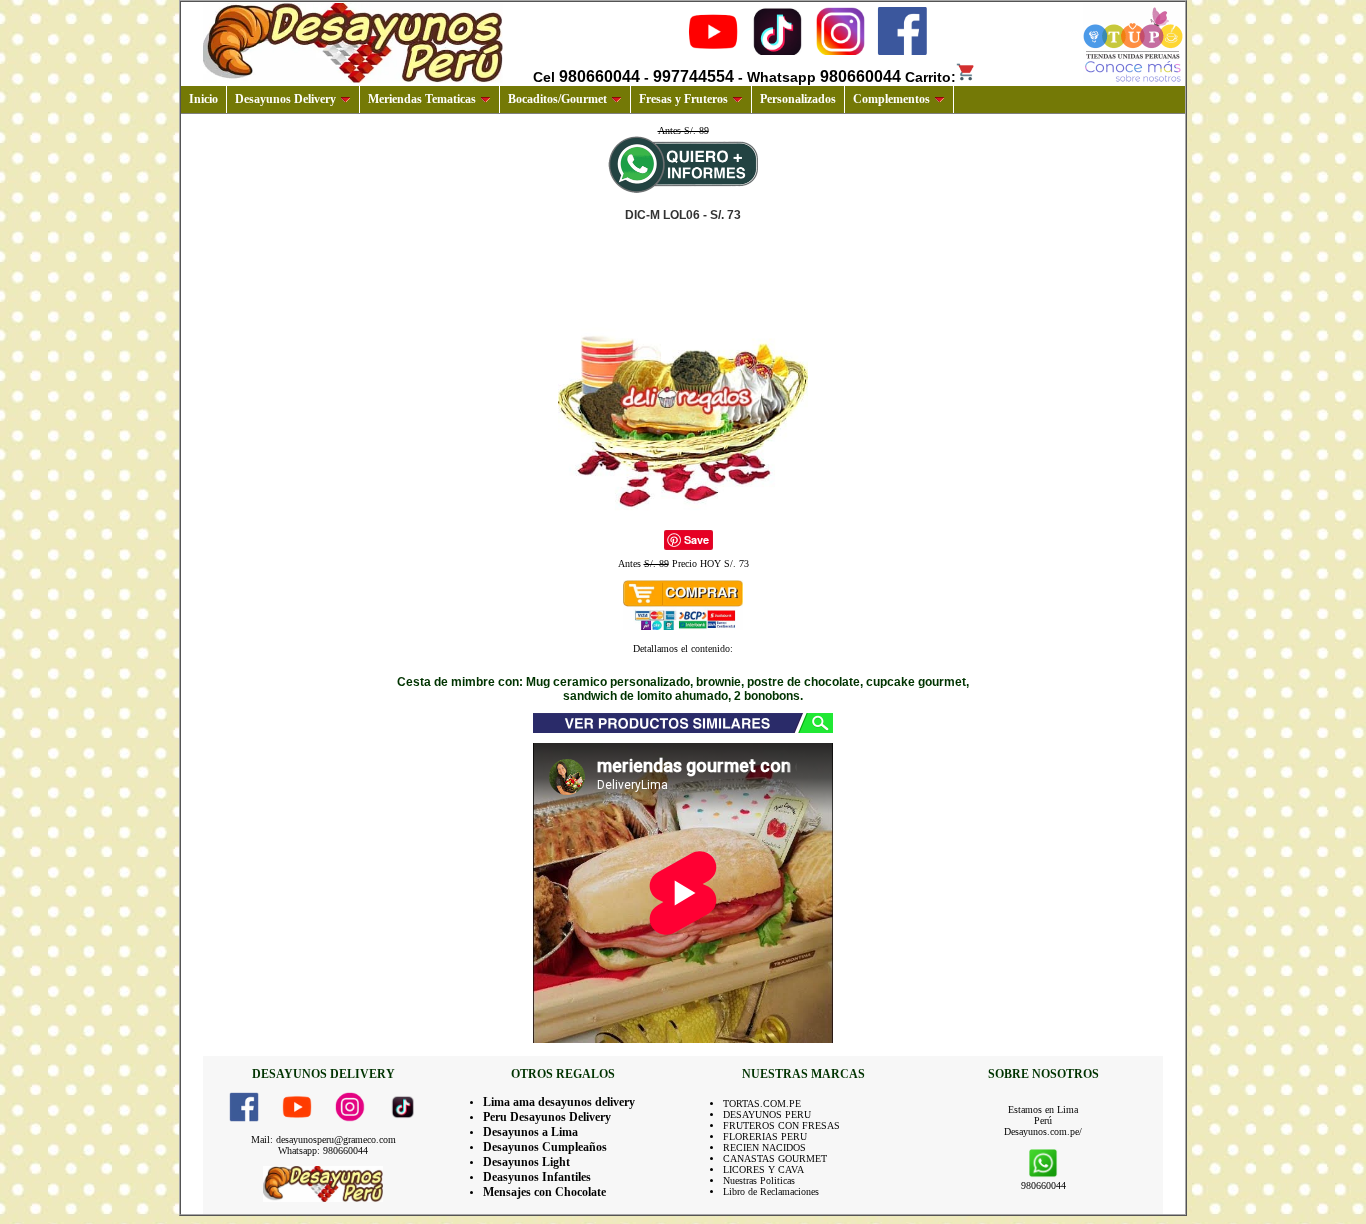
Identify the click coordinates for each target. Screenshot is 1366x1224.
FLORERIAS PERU (765, 1136)
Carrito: (930, 77)
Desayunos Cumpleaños (545, 1147)
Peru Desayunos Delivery (547, 1117)
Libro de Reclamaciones (771, 1191)
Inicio (203, 99)
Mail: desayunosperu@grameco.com (323, 1139)
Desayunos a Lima (530, 1132)
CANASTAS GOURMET (775, 1158)
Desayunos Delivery (285, 99)
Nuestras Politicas (759, 1180)
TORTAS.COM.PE (762, 1103)
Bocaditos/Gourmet (557, 99)
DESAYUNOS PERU (767, 1114)
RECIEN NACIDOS (764, 1147)
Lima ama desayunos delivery (559, 1102)
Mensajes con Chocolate (544, 1192)
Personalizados (798, 99)
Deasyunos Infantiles (537, 1177)
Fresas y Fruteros (683, 99)
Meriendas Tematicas (422, 99)
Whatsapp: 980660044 (323, 1150)
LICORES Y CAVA (763, 1169)
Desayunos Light (526, 1162)
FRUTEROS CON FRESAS (781, 1125)
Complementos (891, 99)
